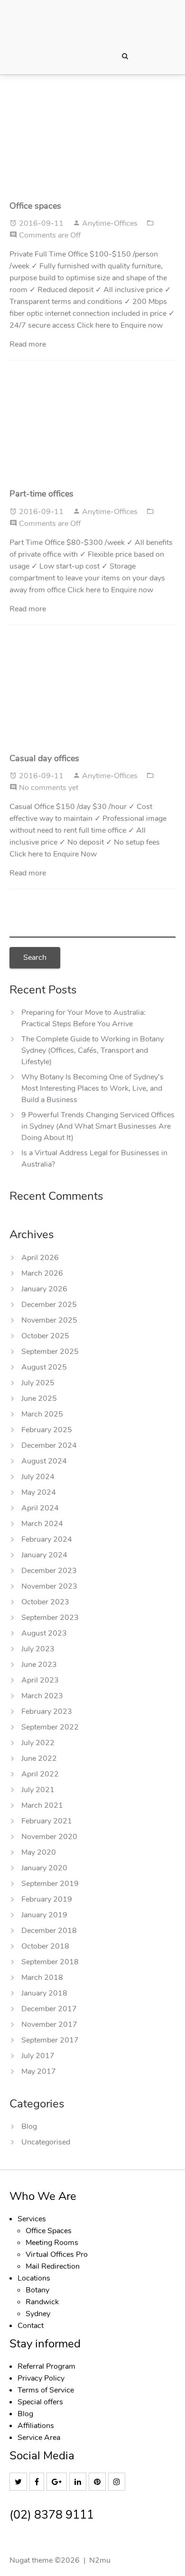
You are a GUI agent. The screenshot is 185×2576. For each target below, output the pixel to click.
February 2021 (47, 1821)
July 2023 (38, 1649)
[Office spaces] (92, 143)
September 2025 (50, 1352)
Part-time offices (42, 494)
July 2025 (38, 1383)
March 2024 (42, 1524)
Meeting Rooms (52, 2243)
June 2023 (39, 1665)
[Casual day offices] (92, 696)
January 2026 (44, 1289)
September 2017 (50, 2040)
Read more (28, 344)
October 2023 (45, 1602)
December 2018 (49, 1931)
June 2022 (39, 1758)
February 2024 (47, 1539)
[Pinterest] (98, 2482)
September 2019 (50, 1884)
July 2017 (38, 2056)
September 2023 (50, 1618)
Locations (34, 2278)
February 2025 (47, 1430)
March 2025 (42, 1414)
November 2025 (49, 1320)
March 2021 (42, 1805)
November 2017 (49, 2024)
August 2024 (44, 1461)
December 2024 (49, 1445)
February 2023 (47, 1711)
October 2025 (45, 1336)
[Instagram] (118, 2482)
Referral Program (46, 2366)
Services (32, 2219)
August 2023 (44, 1633)
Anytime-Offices (111, 223)
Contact (31, 2326)
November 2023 (49, 1586)
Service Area (39, 2438)
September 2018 (50, 1962)
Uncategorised (46, 2142)
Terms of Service (46, 2390)
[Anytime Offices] (81, 21)
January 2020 (44, 1868)
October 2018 (45, 1946)
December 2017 (49, 2009)
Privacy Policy (41, 2378)
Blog (29, 2126)
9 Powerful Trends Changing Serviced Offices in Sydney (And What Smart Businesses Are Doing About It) (98, 1126)
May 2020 (39, 1852)
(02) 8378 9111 (52, 2515)
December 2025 (49, 1305)
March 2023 (42, 1696)
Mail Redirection (53, 2266)
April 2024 (40, 1508)
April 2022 (40, 1774)
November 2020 (49, 1837)
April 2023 (40, 1680)
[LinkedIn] (79, 2482)
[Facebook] (38, 2482)
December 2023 (49, 1571)
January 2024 (44, 1555)
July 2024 (38, 1477)
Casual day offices (44, 758)
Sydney (38, 2314)
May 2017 (39, 2071)
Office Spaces (49, 2231)
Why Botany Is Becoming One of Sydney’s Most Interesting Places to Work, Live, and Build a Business (92, 1088)
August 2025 (44, 1367)
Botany (37, 2290)
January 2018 (44, 1993)
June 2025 (39, 1398)
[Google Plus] (58, 2482)
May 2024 (39, 1492)
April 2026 (40, 1258)
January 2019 (44, 1915)
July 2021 (38, 1790)
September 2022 (50, 1727)
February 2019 (47, 1899)
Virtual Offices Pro (57, 2254)
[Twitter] (19, 2482)
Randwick (42, 2302)
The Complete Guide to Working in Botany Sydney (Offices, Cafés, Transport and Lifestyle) (92, 1050)
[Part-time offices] (92, 431)
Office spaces (35, 206)
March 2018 (42, 1978)
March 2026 (42, 1273)
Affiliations (36, 2426)
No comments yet (49, 788)
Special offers (40, 2402)
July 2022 (38, 1743)
